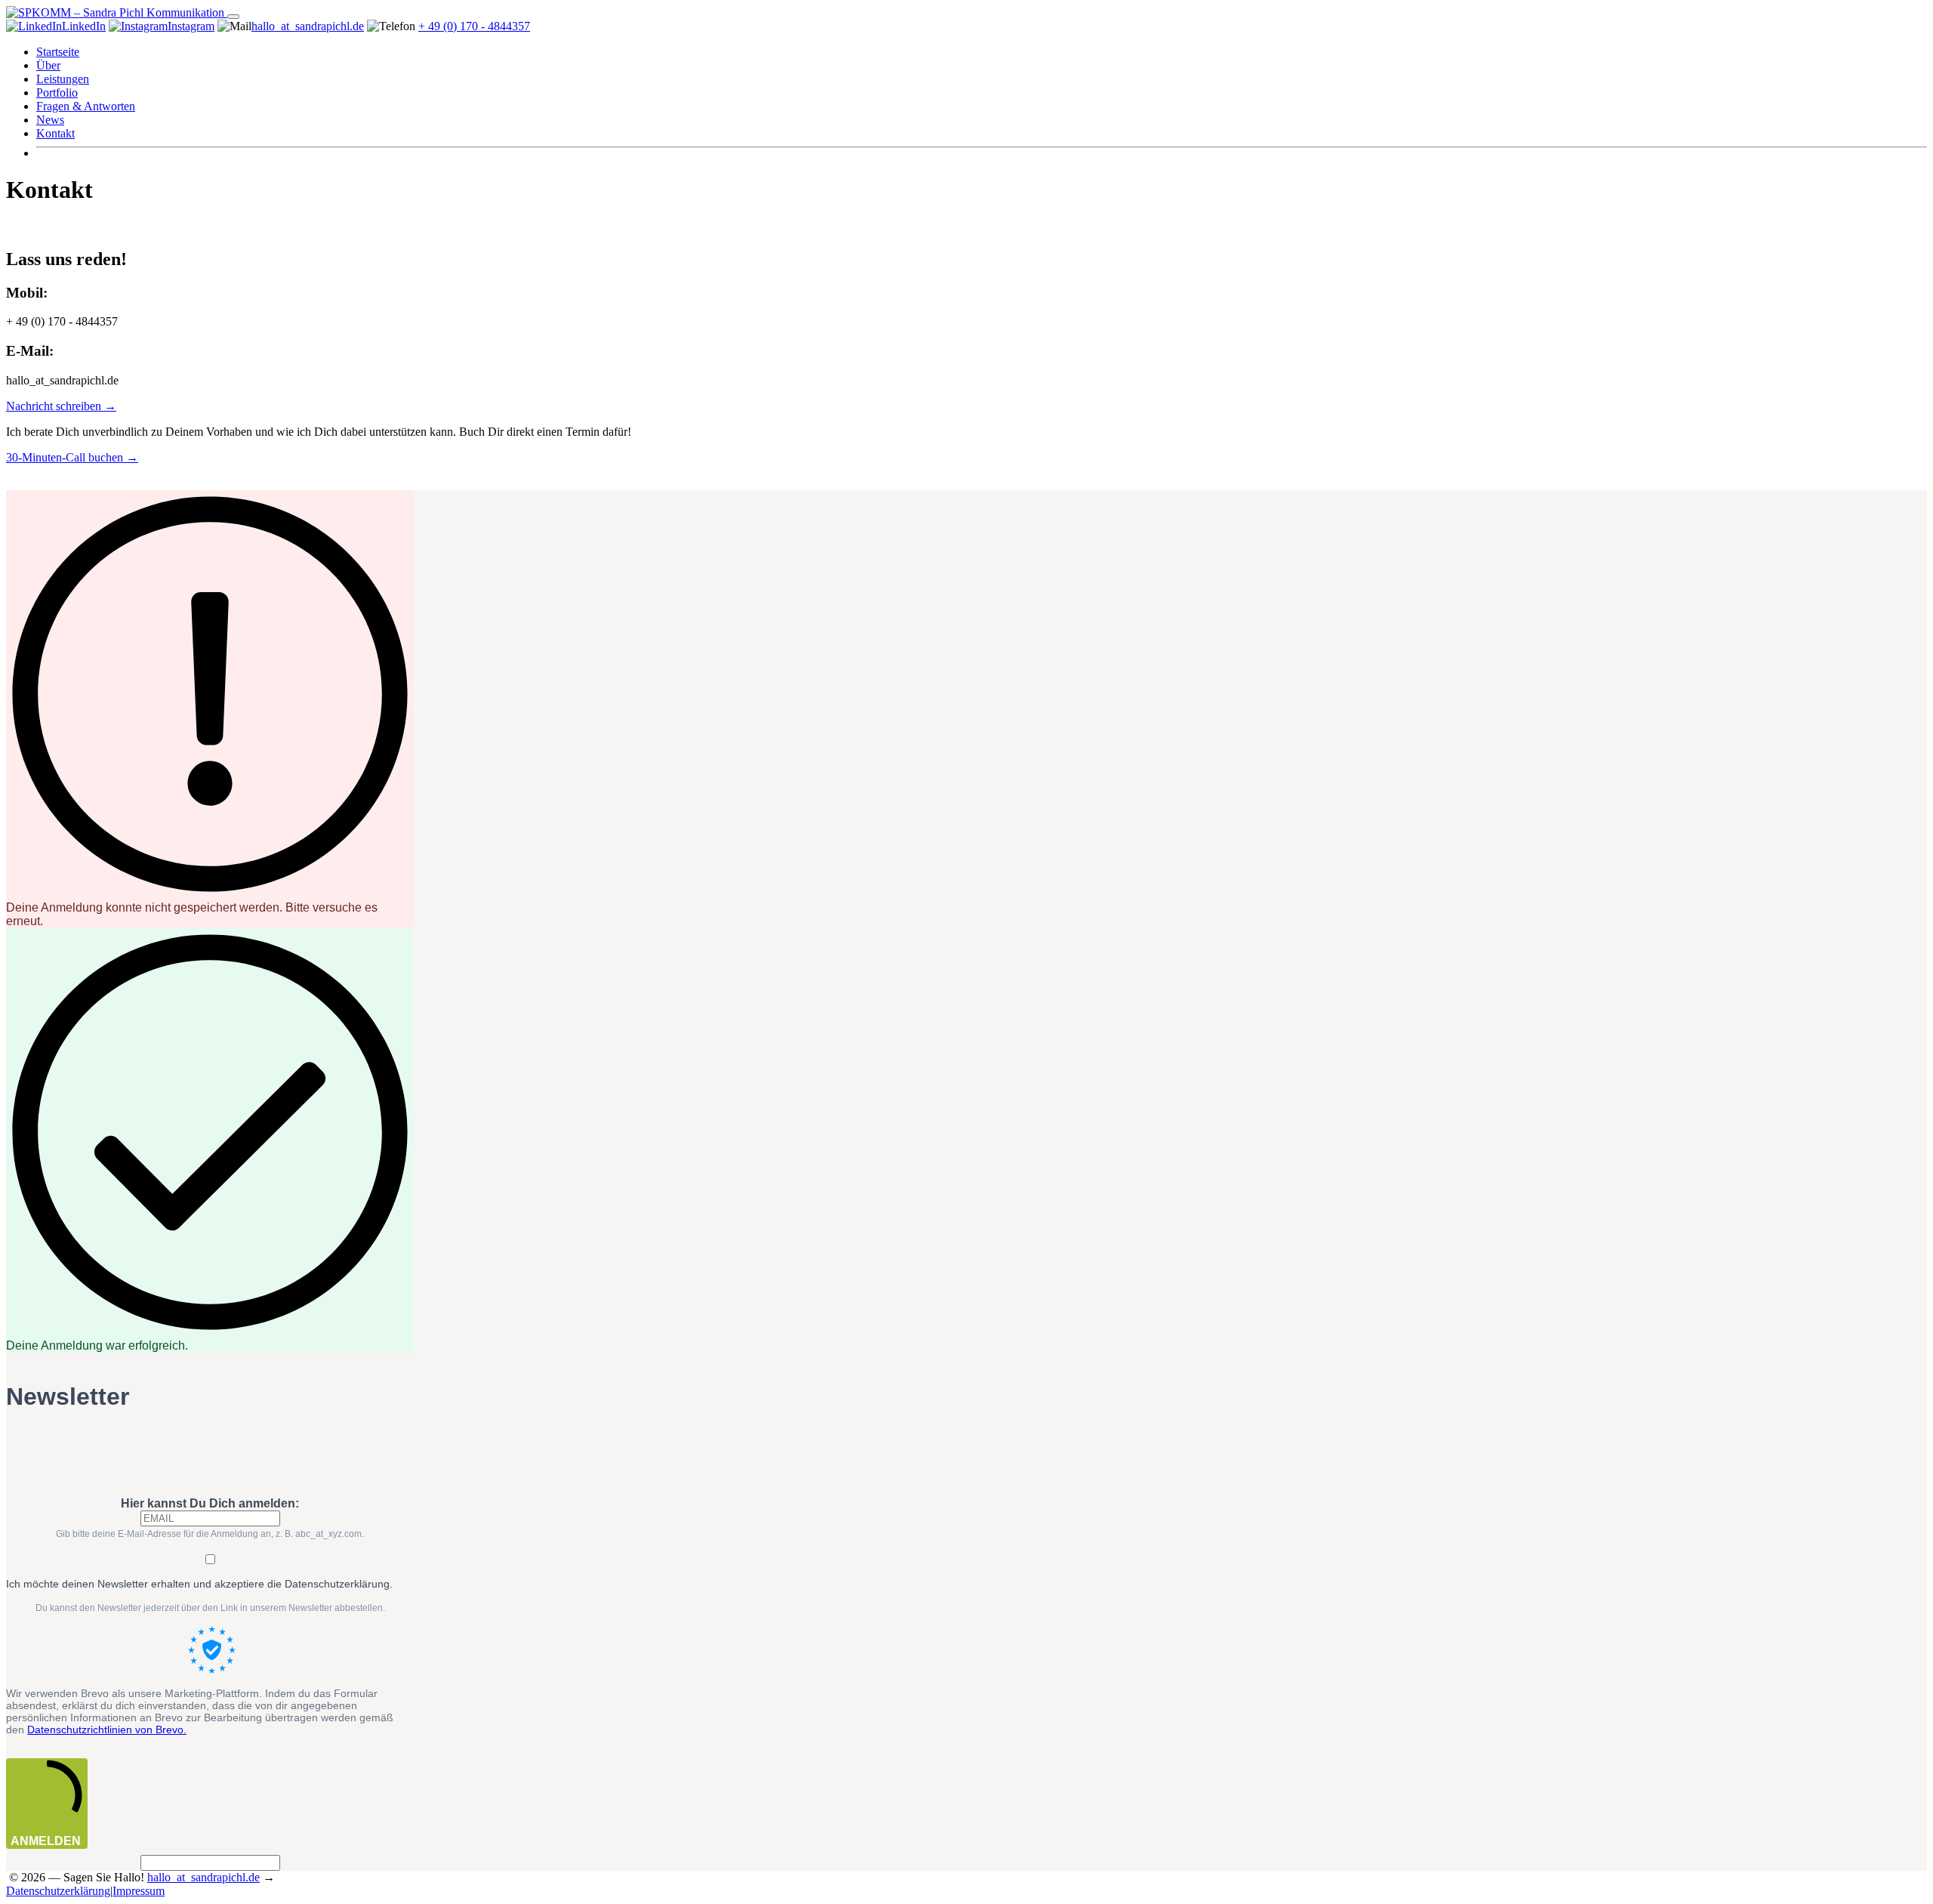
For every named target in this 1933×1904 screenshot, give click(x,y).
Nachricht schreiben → (61, 406)
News (50, 120)
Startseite (58, 52)
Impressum (139, 1891)
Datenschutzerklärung (58, 1891)
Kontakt (55, 133)
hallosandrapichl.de (308, 26)
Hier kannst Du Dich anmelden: (210, 1503)
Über (48, 65)
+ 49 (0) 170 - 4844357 (474, 26)
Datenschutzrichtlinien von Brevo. (107, 1730)
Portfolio (57, 93)
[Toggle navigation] (233, 17)
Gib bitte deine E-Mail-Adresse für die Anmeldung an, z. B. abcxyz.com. (210, 1534)
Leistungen (63, 79)
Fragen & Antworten (86, 106)
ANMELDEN (46, 1841)
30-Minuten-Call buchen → (72, 457)
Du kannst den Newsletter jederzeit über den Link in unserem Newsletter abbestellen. (210, 1608)
